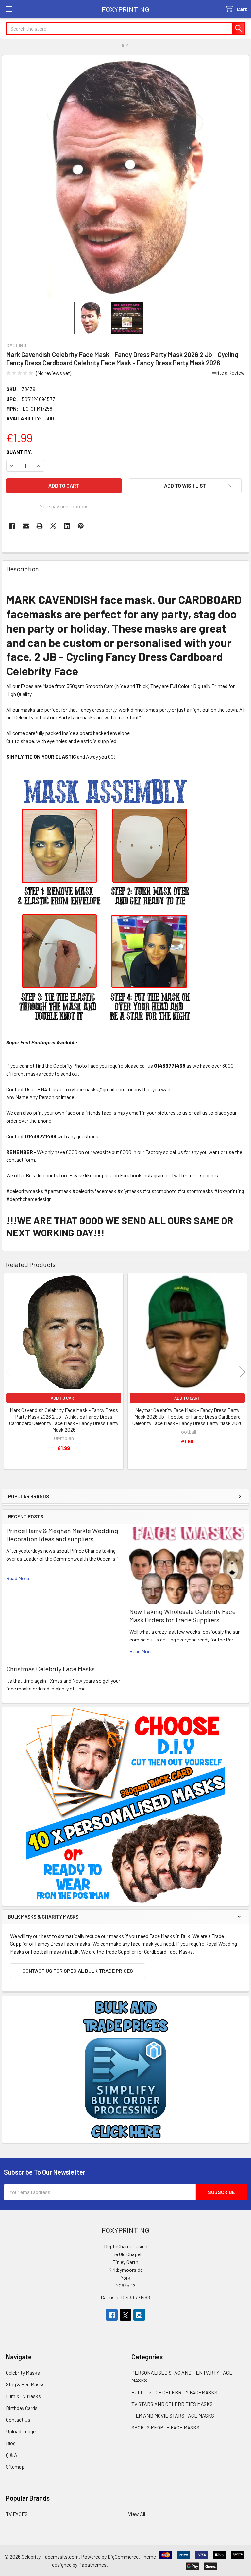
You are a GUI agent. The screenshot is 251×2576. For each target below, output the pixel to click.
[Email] (26, 526)
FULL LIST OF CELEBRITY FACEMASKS (174, 2392)
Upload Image (21, 2431)
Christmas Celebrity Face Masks (50, 1669)
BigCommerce (123, 2557)
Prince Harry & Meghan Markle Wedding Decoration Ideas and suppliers (62, 1535)
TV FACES (17, 2514)
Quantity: (19, 452)
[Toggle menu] (9, 9)
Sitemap (15, 2466)
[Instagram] (139, 2315)
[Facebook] (12, 526)
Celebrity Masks (23, 2372)
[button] (185, 486)
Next (243, 1372)
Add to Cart (64, 1398)
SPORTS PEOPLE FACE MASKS (165, 2427)
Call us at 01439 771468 (125, 2297)
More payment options (64, 506)
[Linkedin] (67, 526)
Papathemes (92, 2564)
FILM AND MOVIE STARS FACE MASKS (173, 2416)
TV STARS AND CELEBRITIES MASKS (172, 2404)
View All (137, 2514)
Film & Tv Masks (23, 2396)
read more (18, 1578)
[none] (125, 179)
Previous (8, 1372)
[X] (53, 526)
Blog (11, 2443)
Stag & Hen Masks (25, 2384)
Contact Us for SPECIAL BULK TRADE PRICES (78, 1971)
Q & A (12, 2455)
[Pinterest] (81, 526)
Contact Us (18, 2419)
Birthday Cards (22, 2408)
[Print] (40, 526)
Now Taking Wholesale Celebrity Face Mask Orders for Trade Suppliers (183, 1616)
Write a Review (228, 373)
